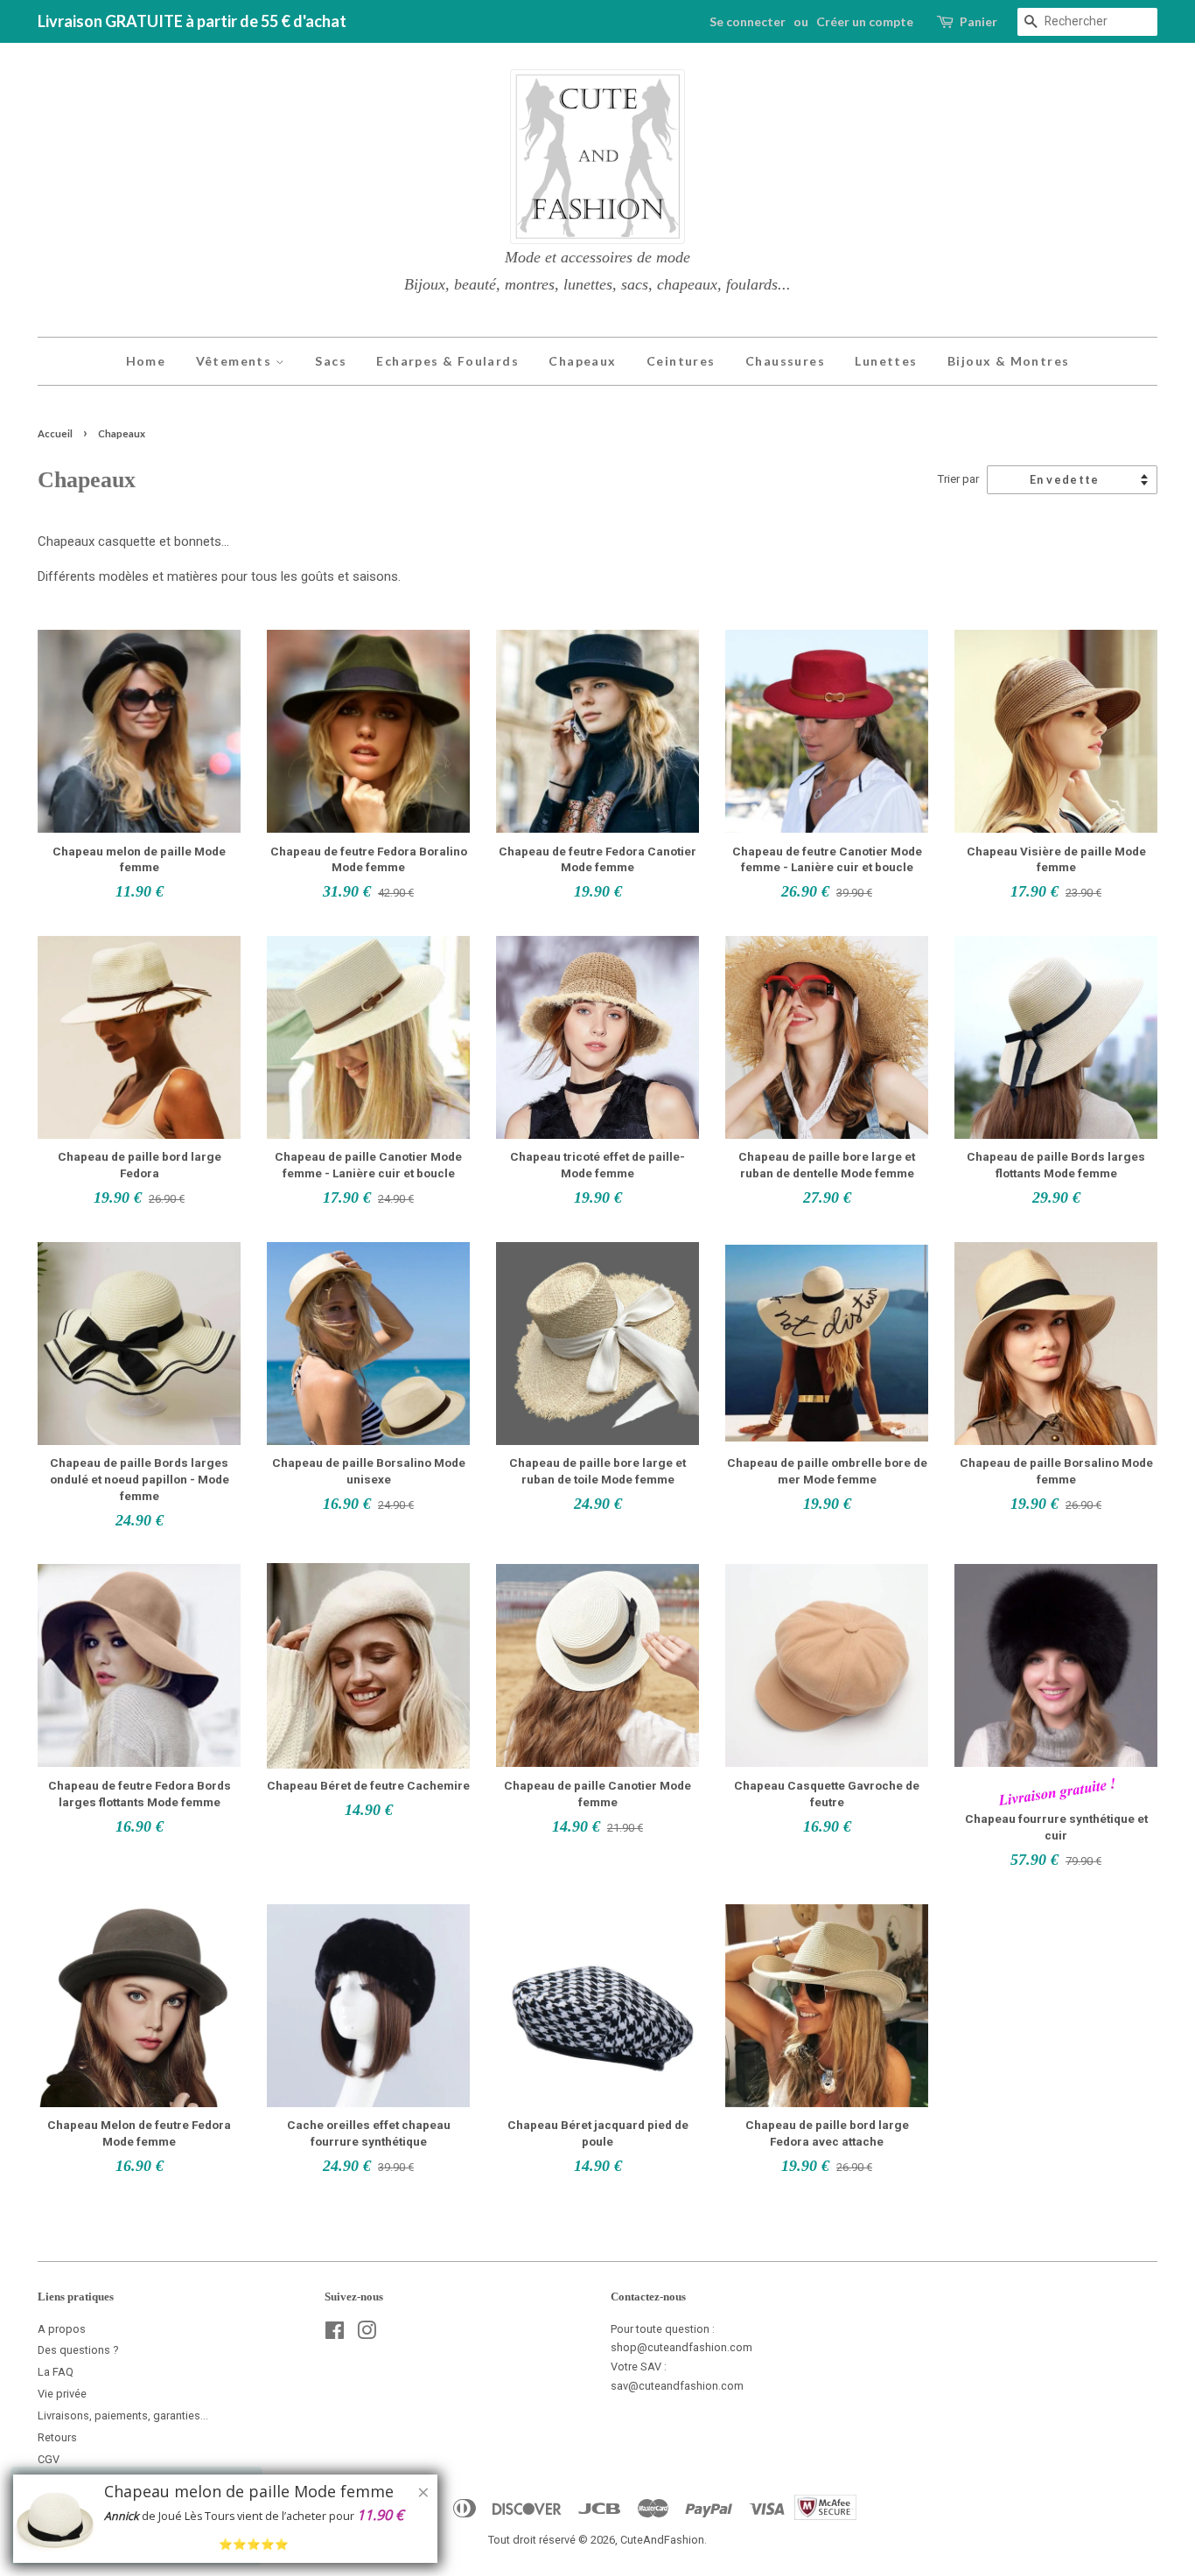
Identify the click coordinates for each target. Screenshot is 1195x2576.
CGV (49, 2459)
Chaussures (785, 361)
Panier (978, 21)
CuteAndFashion (662, 2540)
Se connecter (748, 21)
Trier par (958, 478)
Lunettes (886, 361)
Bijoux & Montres (1008, 361)
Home (146, 361)
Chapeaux (582, 361)
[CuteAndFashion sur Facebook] (335, 2334)
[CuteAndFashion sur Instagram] (367, 2334)
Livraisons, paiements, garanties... (123, 2415)
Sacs (331, 361)
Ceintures (681, 361)
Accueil (55, 433)
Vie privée (62, 2394)
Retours (57, 2437)
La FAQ (56, 2372)
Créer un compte (865, 21)
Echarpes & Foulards (447, 361)
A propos (62, 2329)
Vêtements (236, 361)
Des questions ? (78, 2350)
